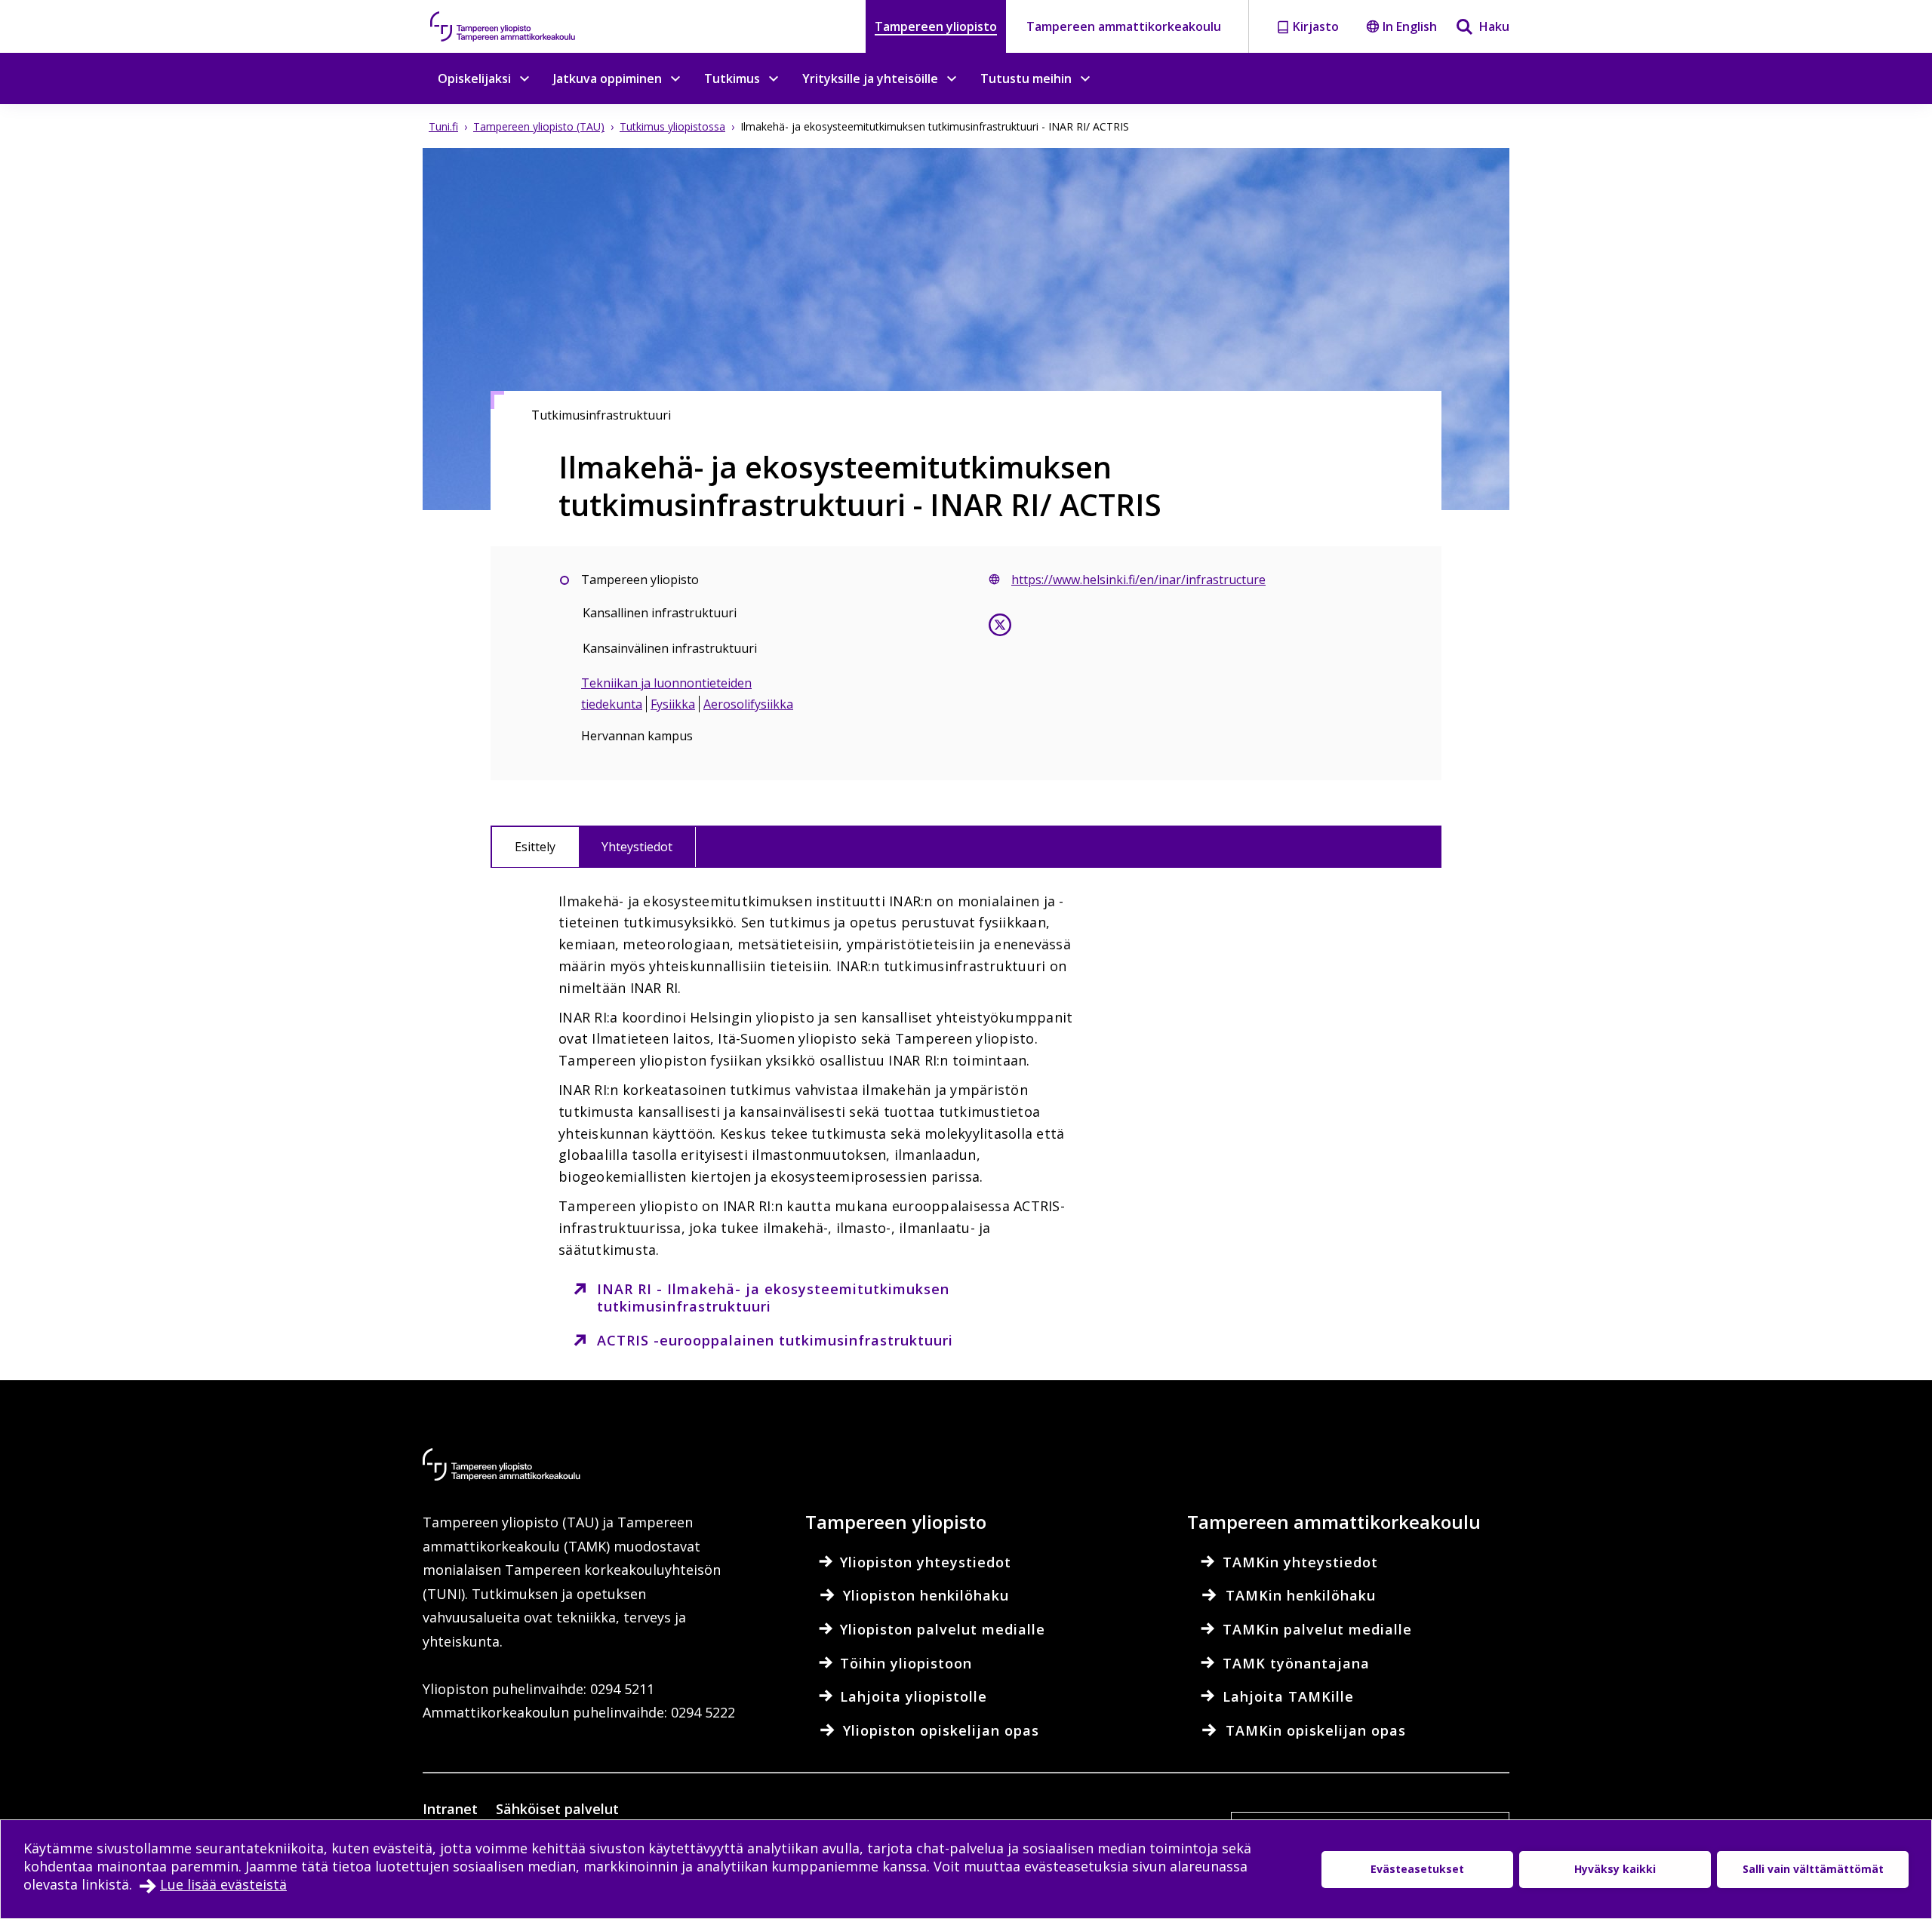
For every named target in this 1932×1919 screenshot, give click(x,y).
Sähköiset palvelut (557, 1809)
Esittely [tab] (535, 847)
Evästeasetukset (1417, 1869)
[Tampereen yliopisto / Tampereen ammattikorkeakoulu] (517, 26)
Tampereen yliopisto (936, 26)
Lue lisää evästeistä (223, 1884)
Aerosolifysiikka (748, 704)
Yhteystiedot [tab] (637, 847)
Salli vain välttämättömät (1813, 1869)
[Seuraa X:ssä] (1000, 628)
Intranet (450, 1809)
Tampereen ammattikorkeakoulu (1124, 26)
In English (1410, 26)
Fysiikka (673, 704)
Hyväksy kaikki (1615, 1869)
